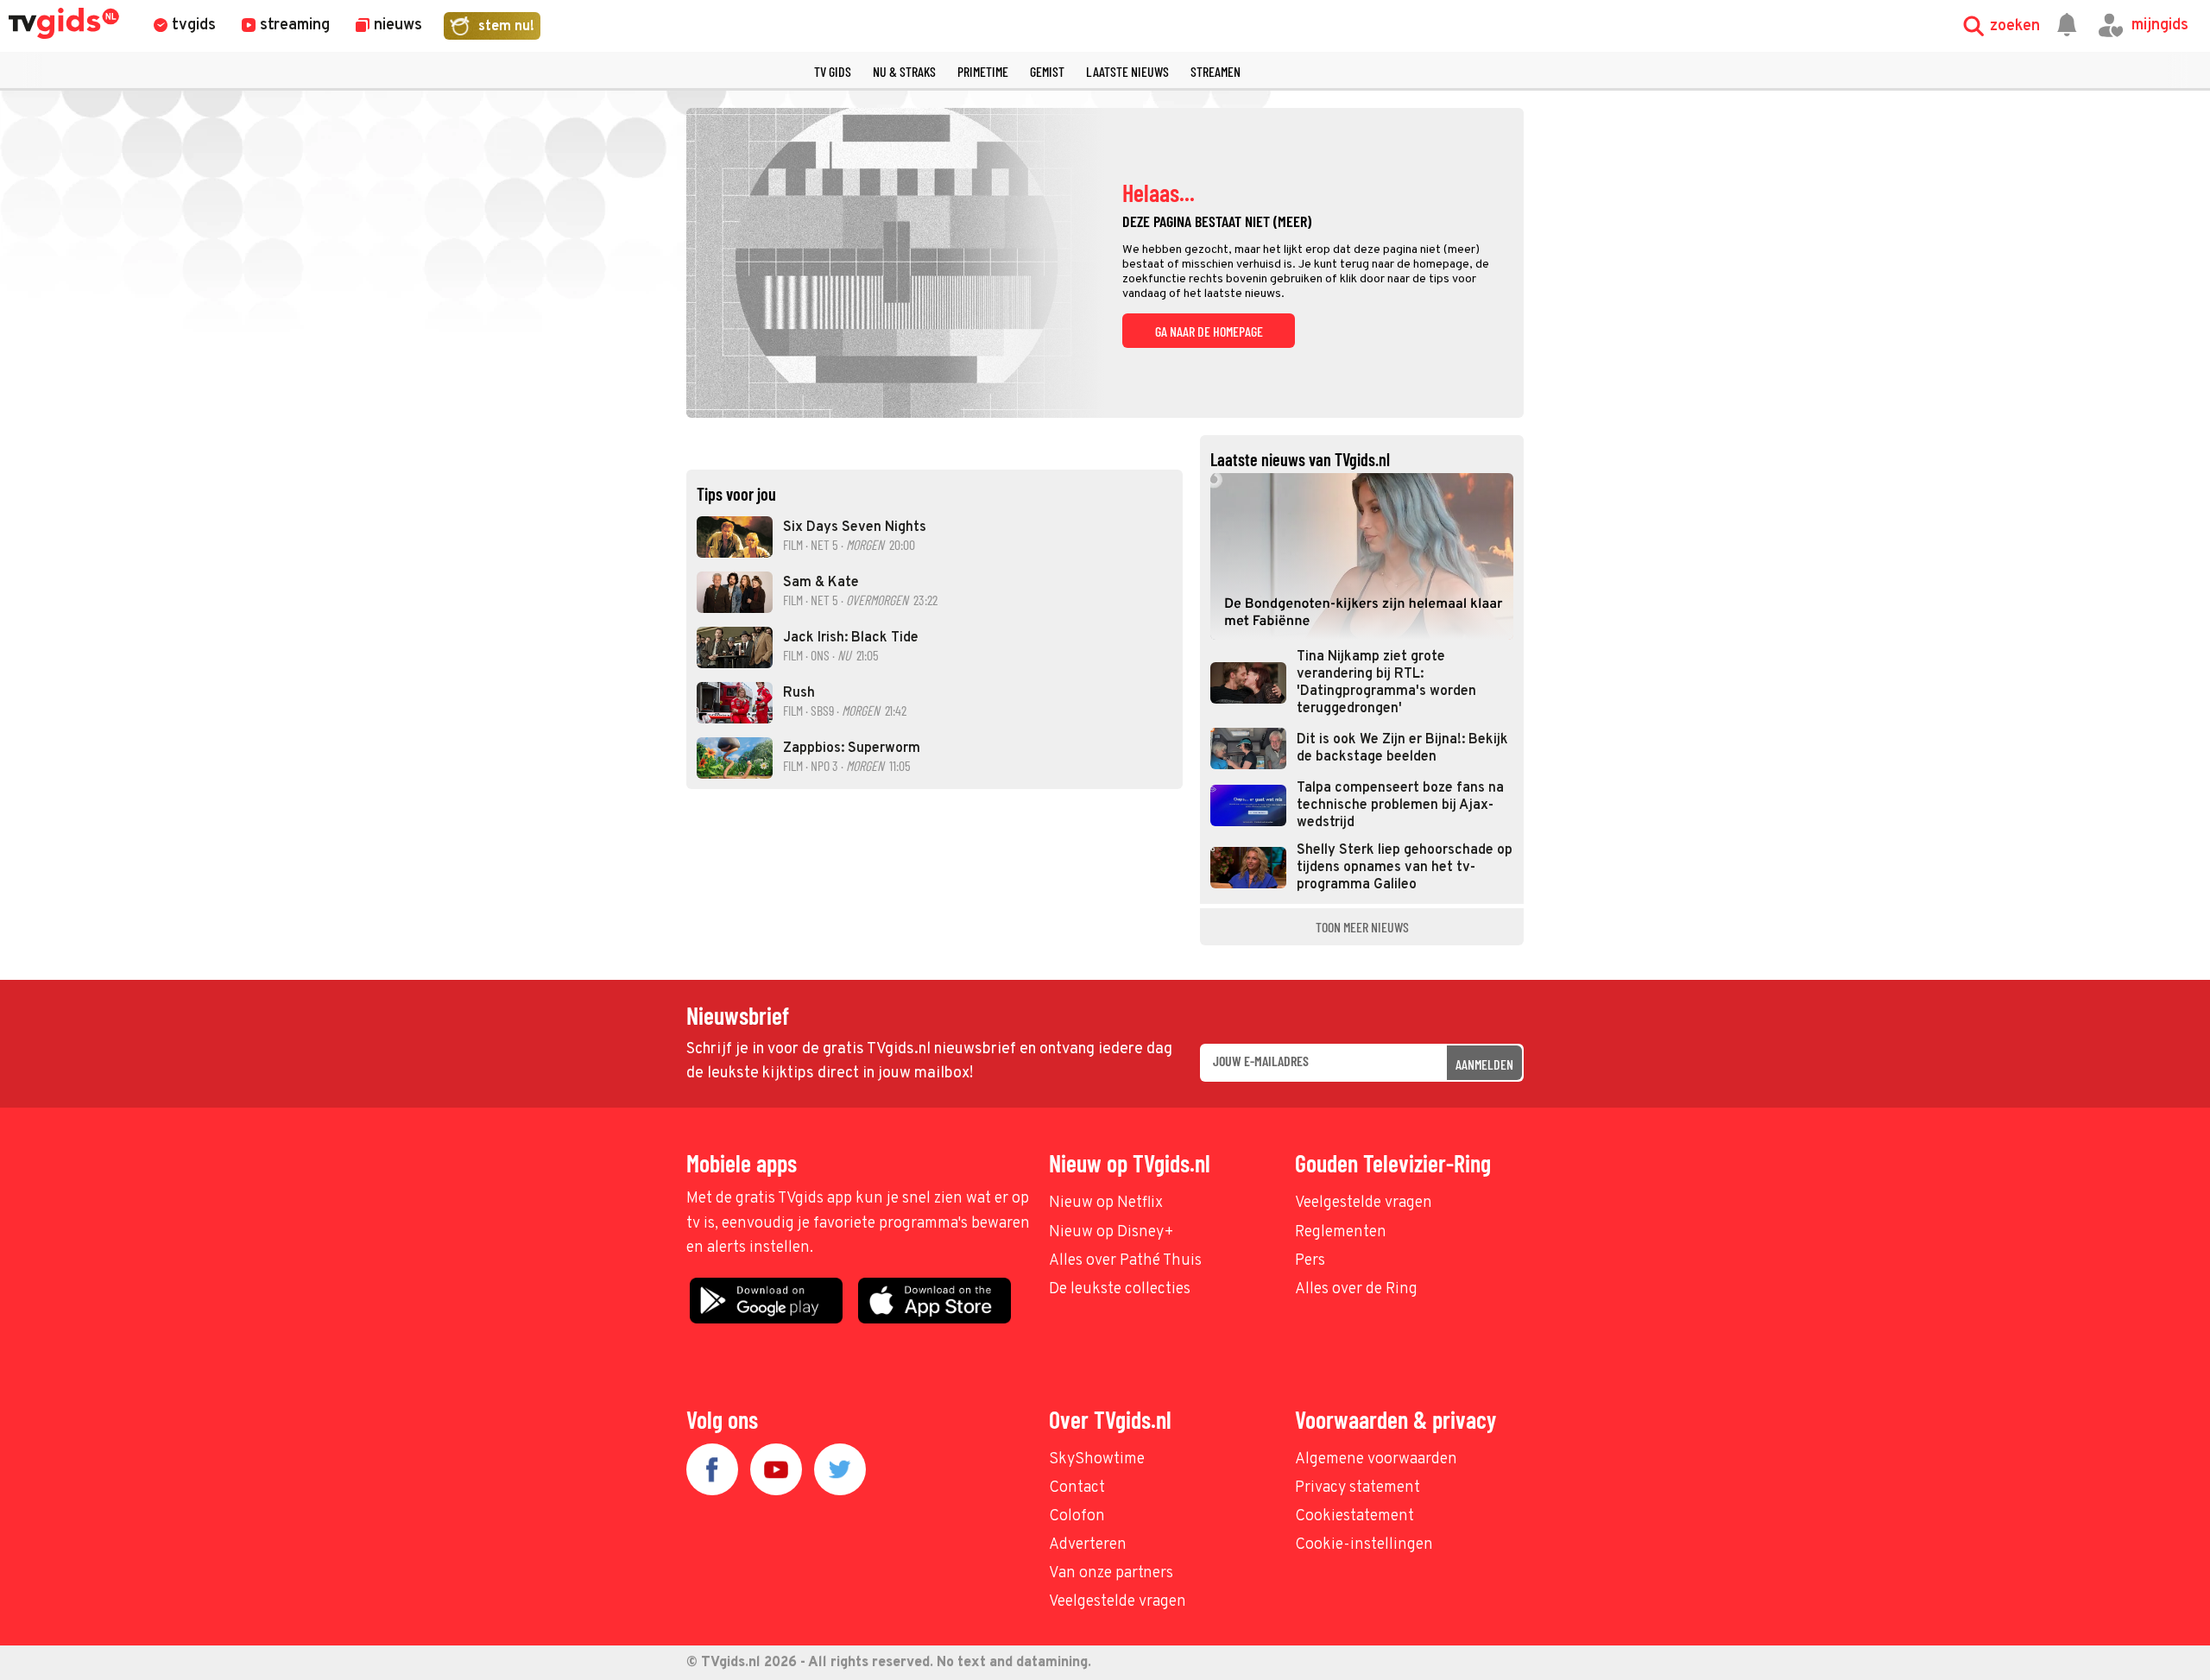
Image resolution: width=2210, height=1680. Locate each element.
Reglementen (1341, 1232)
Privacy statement (1358, 1488)
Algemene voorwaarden (1376, 1459)
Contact (1077, 1488)
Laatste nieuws (1127, 71)
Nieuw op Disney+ (1111, 1232)
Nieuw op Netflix (1106, 1203)
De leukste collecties (1120, 1289)
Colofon (1077, 1516)
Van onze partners (1111, 1573)
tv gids (833, 71)
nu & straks (904, 71)
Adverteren (1088, 1545)
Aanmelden (1484, 1064)
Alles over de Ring (1356, 1289)
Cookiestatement (1354, 1516)
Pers (1310, 1261)
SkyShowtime (1097, 1459)
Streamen (1215, 71)
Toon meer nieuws (1362, 927)
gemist (1047, 71)
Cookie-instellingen (1364, 1545)
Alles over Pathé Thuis (1125, 1261)
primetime (983, 71)
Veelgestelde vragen (1364, 1203)
